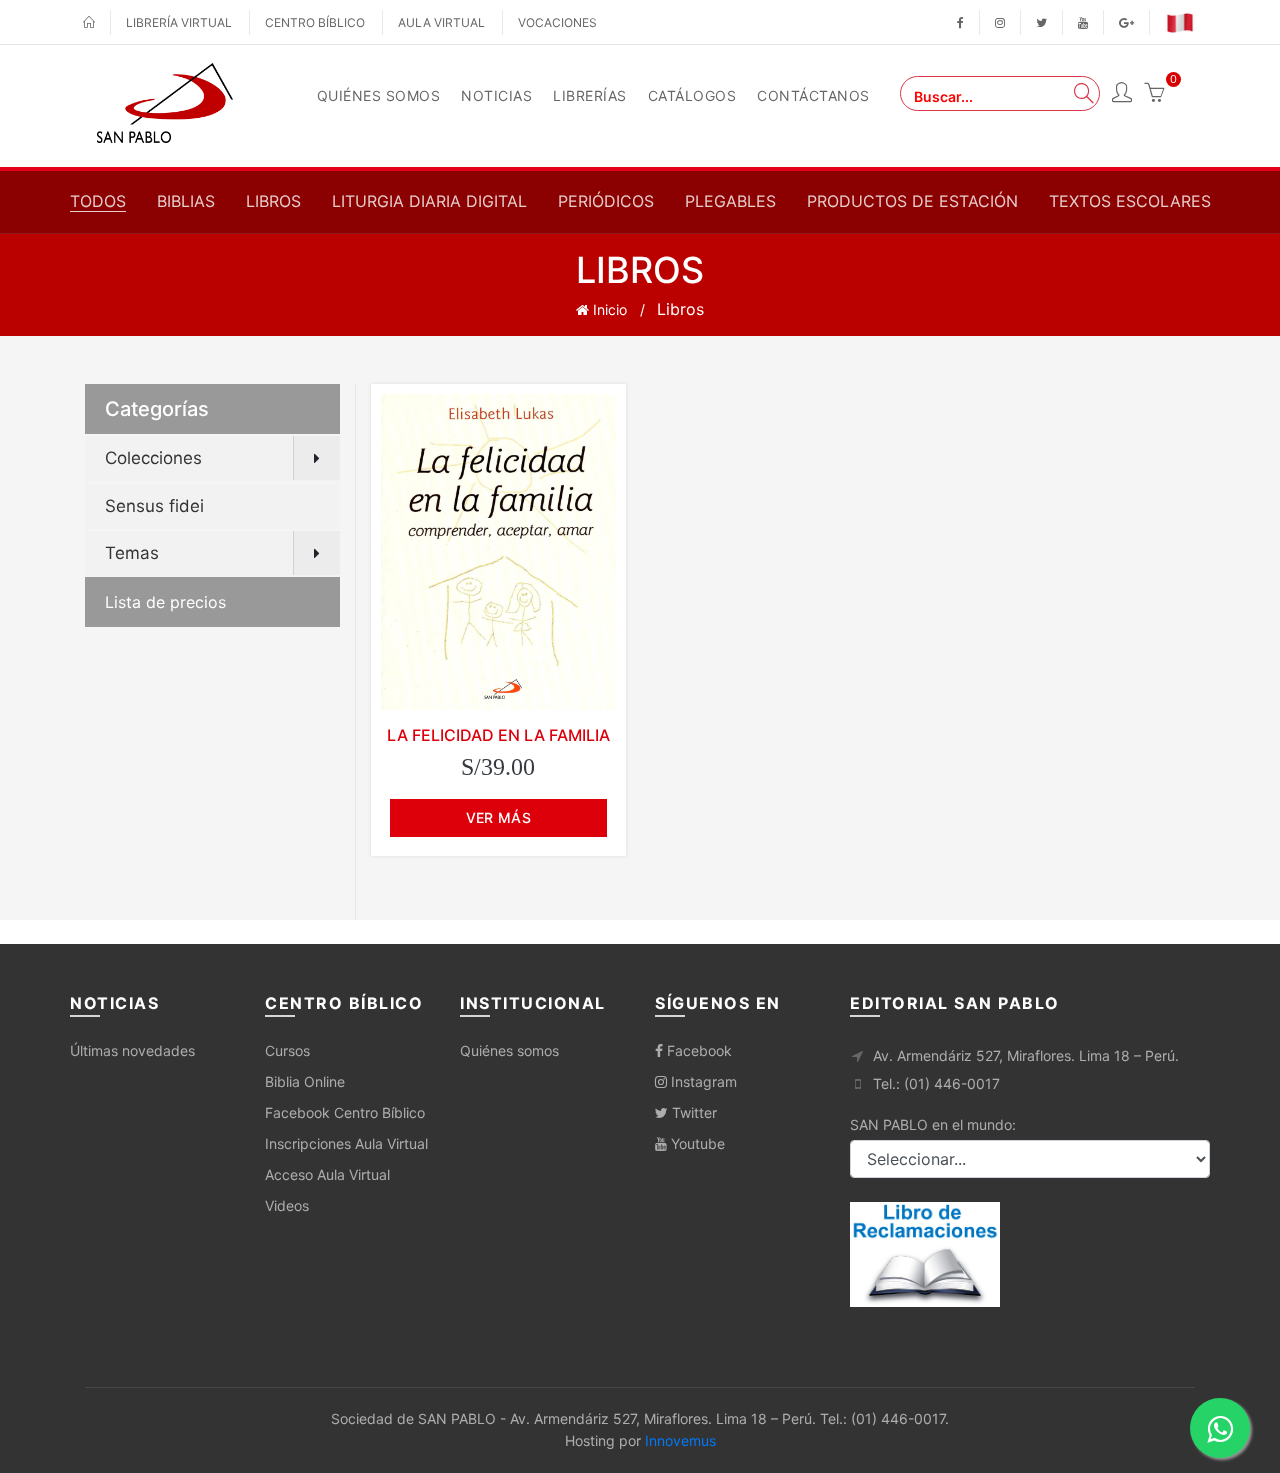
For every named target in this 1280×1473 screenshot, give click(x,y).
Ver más (498, 817)
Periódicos (606, 201)
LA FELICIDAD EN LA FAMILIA (498, 735)
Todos (98, 201)
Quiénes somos (509, 1050)
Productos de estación (912, 201)
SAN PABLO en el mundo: (933, 1124)
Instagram (702, 1081)
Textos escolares (1130, 201)
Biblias (186, 201)
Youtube (696, 1143)
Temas (132, 553)
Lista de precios (165, 602)
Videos (287, 1205)
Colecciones (153, 458)
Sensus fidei (154, 506)
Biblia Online (305, 1081)
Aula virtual (441, 22)
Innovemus (680, 1440)
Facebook (697, 1050)
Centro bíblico (315, 22)
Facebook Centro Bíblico (345, 1112)
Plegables (730, 201)
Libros (273, 201)
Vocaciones (557, 22)
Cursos (287, 1050)
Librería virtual (179, 22)
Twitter (692, 1112)
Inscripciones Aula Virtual (346, 1143)
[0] (1154, 95)
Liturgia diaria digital (429, 201)
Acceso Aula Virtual (327, 1174)
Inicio (608, 309)
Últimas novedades (132, 1050)
